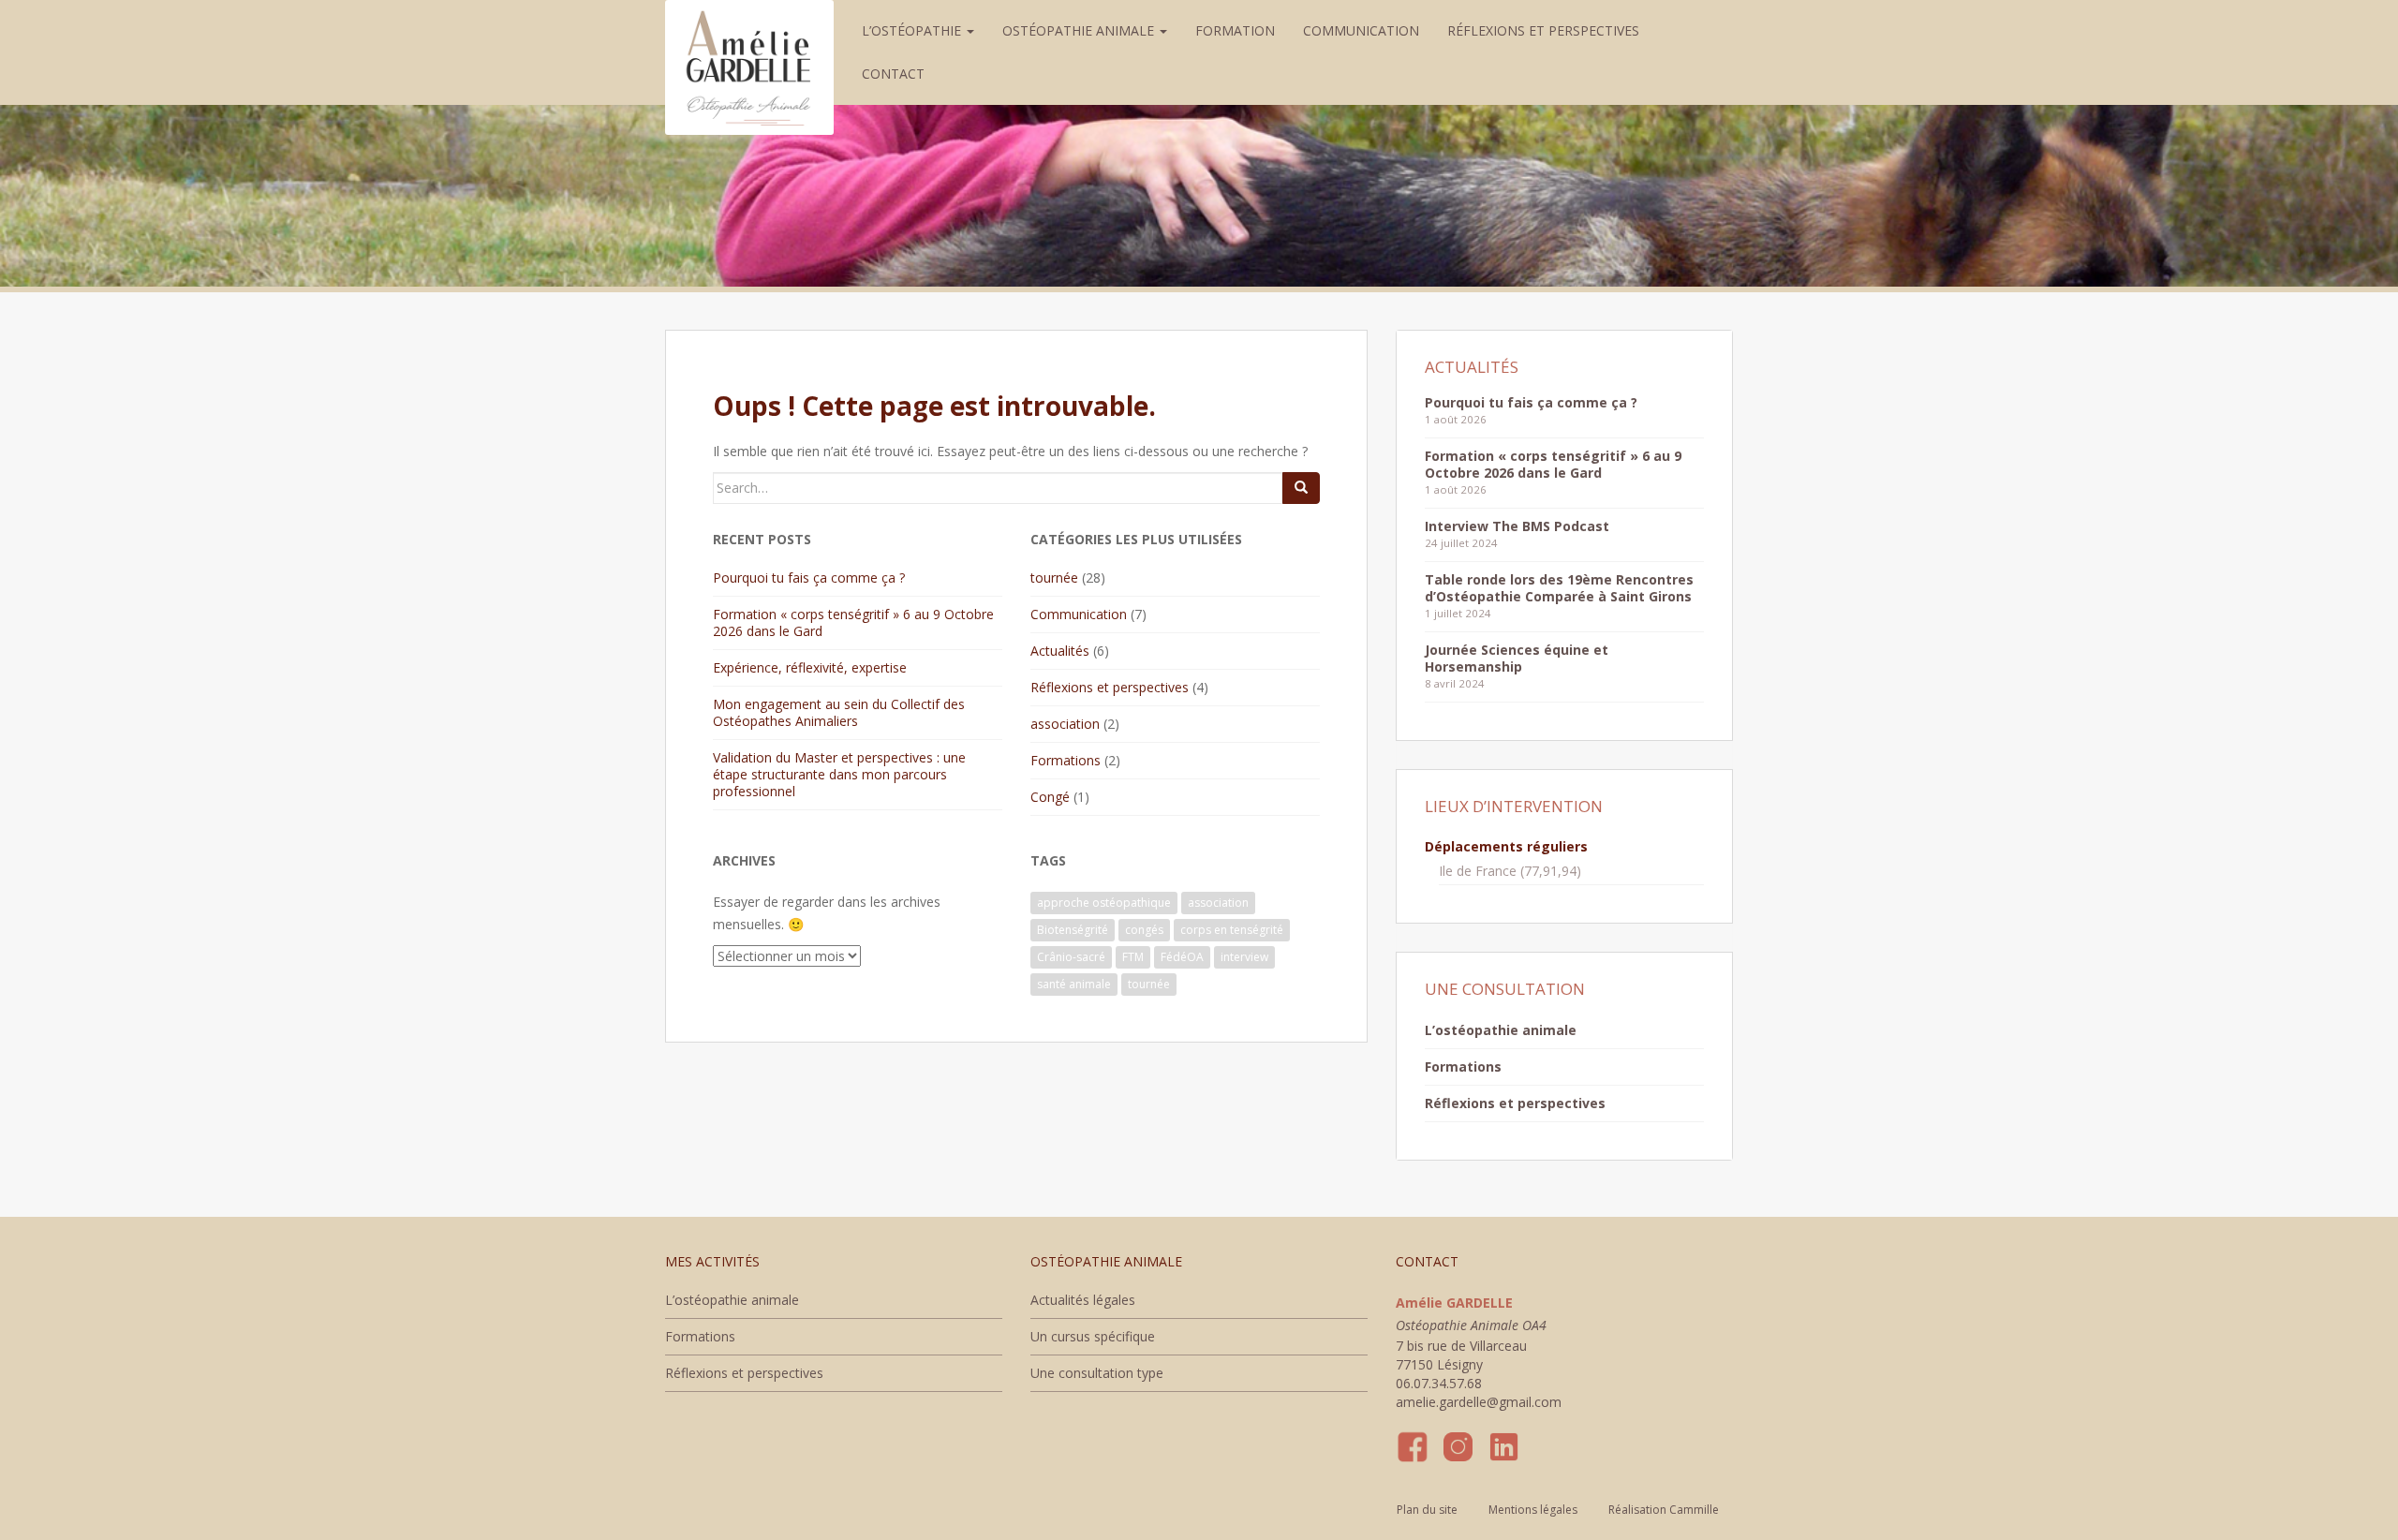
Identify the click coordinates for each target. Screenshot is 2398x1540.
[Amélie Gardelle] (749, 23)
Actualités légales (1083, 1300)
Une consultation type (1097, 1373)
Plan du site (1427, 1510)
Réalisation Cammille (1664, 1510)
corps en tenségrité (1232, 930)
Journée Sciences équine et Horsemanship (1517, 658)
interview (1244, 957)
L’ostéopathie (913, 30)
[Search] (1301, 488)
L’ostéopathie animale (1501, 1030)
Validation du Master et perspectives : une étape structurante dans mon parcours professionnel (839, 774)
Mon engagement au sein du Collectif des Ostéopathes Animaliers (839, 712)
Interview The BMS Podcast (1517, 526)
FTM (1133, 957)
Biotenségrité (1073, 930)
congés (1144, 930)
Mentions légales (1533, 1510)
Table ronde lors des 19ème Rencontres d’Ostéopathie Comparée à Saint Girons (1559, 588)
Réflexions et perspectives (1543, 30)
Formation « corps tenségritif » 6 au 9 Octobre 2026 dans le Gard (853, 622)
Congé (1050, 797)
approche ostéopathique (1104, 903)
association (1065, 724)
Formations (1066, 760)
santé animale (1074, 984)
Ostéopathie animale (1080, 30)
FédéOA (1182, 957)
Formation (1235, 30)
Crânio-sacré (1071, 957)
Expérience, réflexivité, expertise (810, 667)
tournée (1054, 577)
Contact (893, 74)
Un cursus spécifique (1093, 1336)
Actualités (1060, 651)
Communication (1361, 30)
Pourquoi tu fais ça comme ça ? (809, 577)
